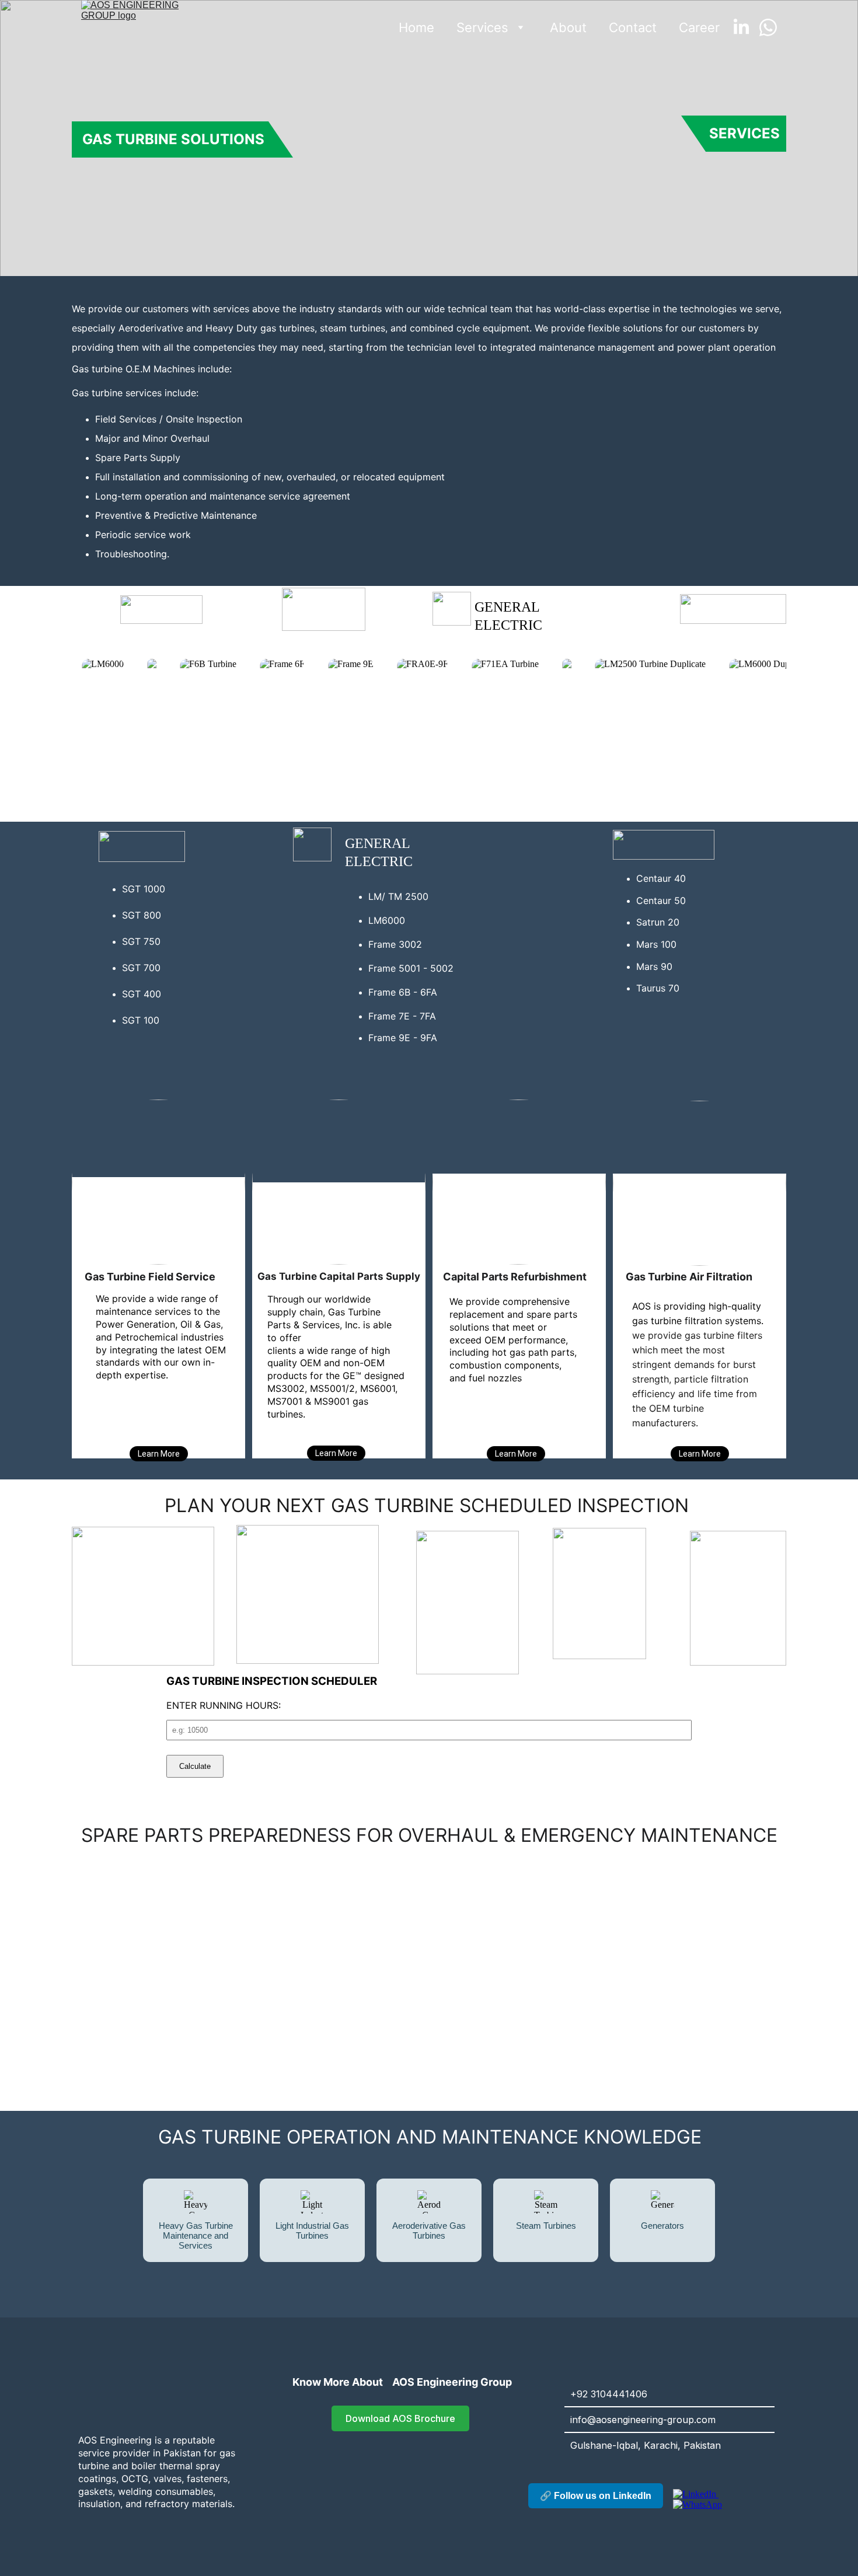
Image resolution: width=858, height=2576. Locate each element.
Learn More (336, 1453)
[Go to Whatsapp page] (768, 27)
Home (416, 27)
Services (482, 27)
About (568, 27)
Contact (633, 27)
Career (699, 27)
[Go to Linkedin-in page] (746, 27)
